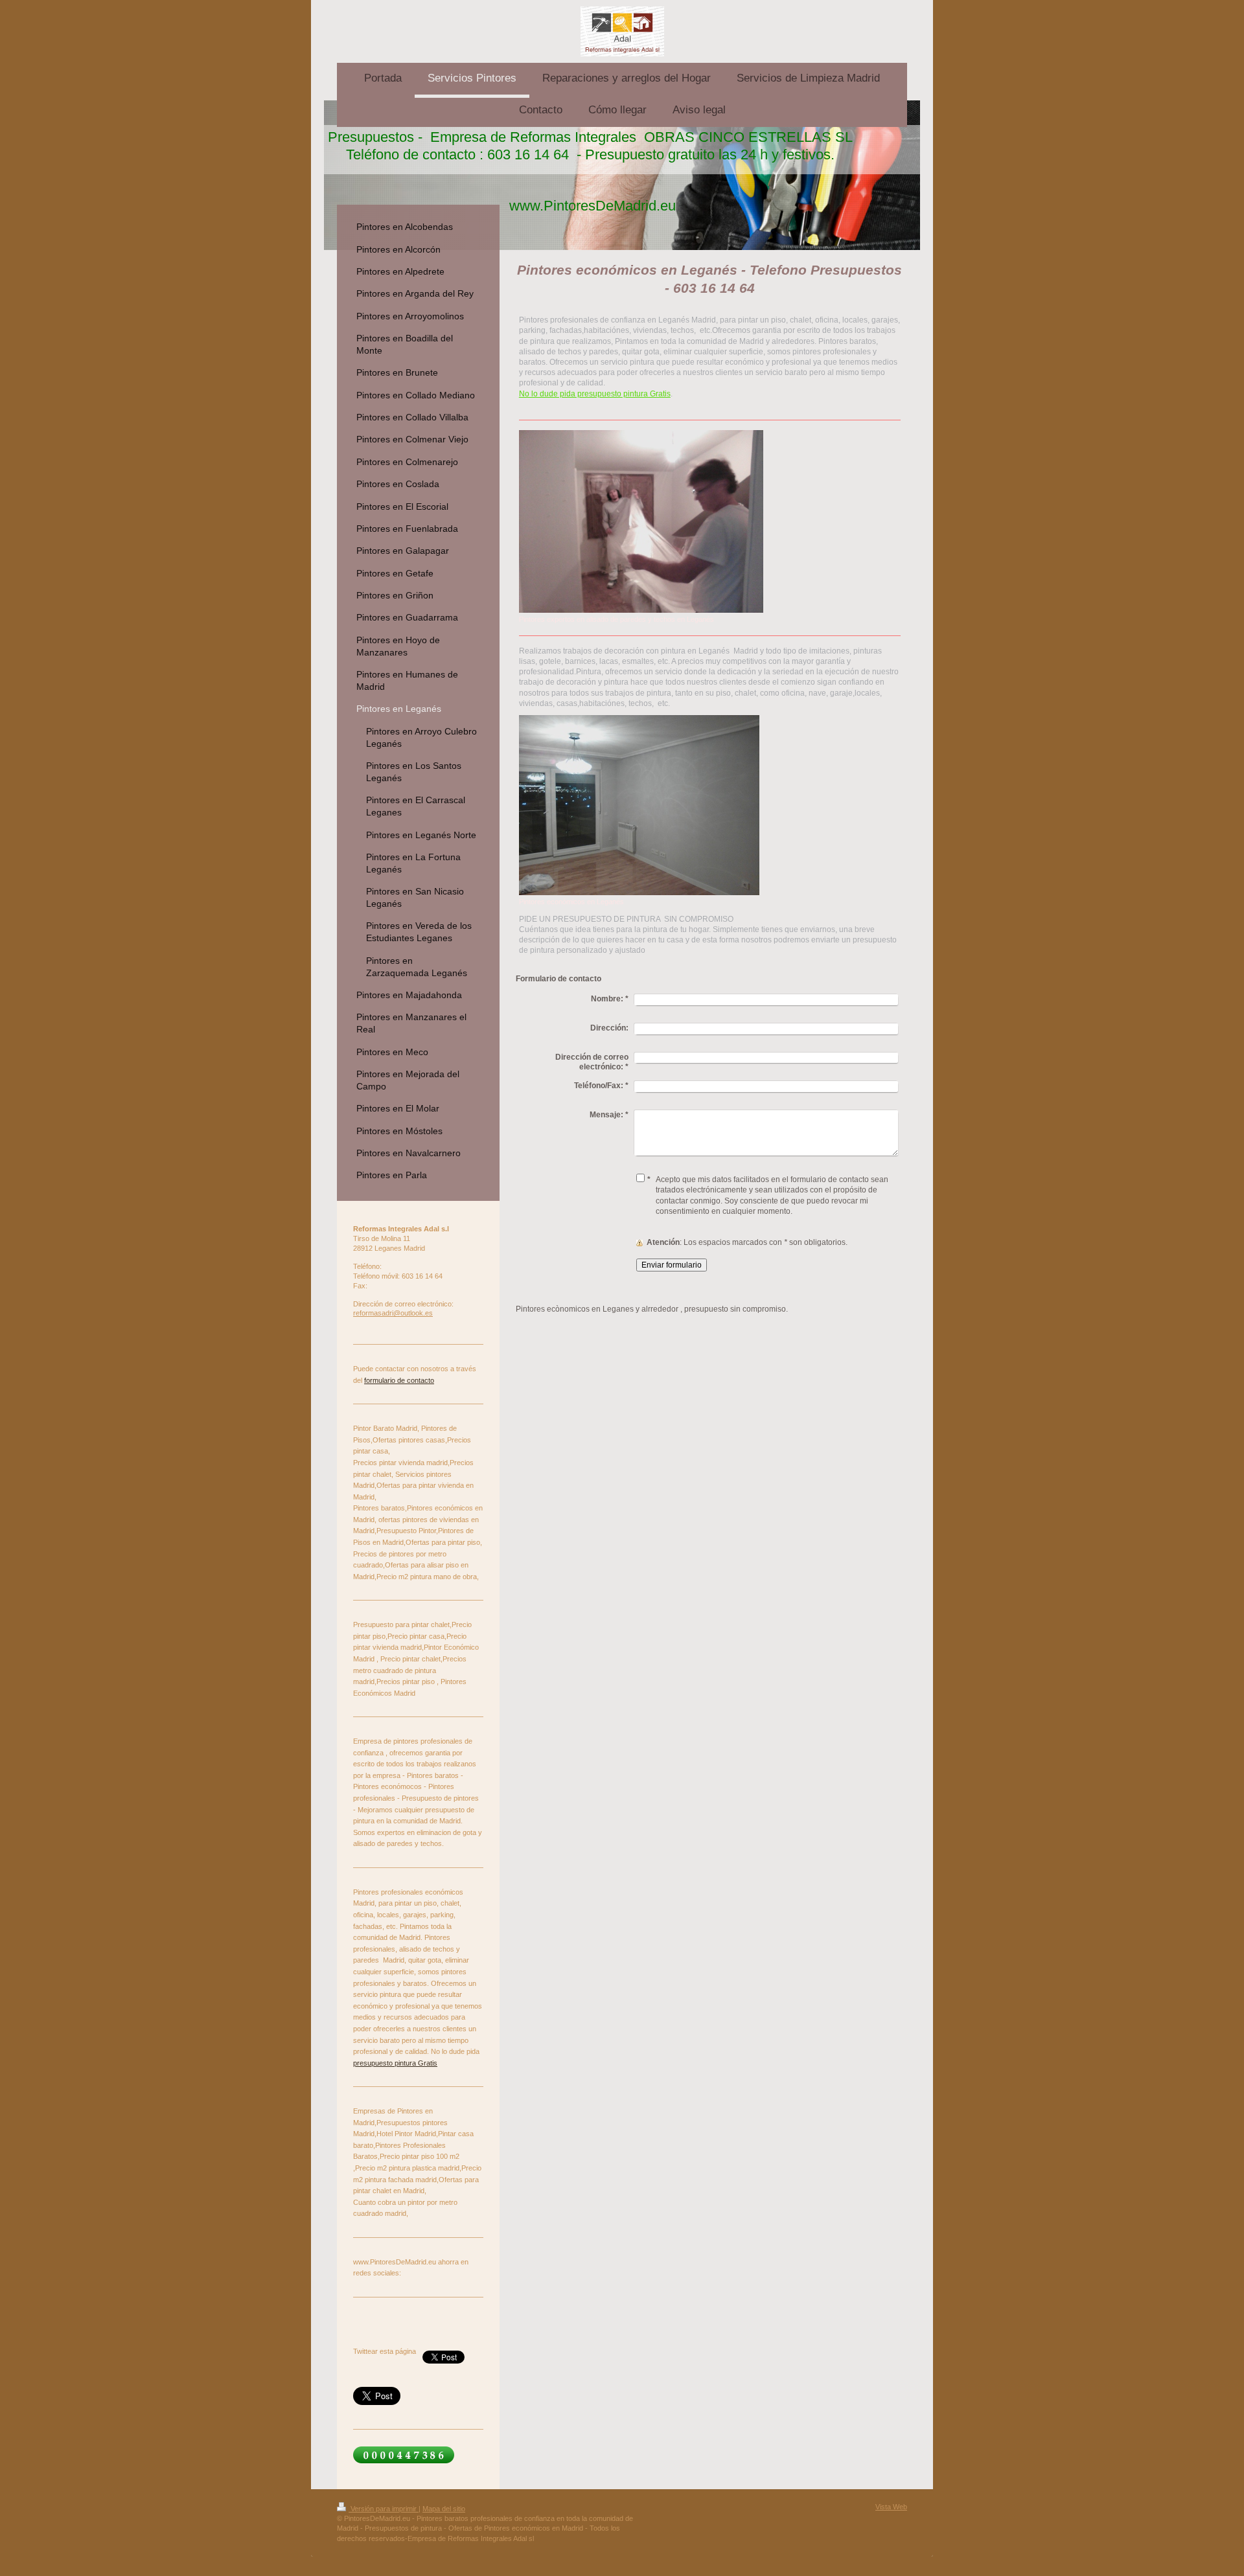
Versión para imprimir (384, 2509)
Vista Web (891, 2507)
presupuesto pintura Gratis (395, 2063)
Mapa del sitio (444, 2509)
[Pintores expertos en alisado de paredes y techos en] (641, 521)
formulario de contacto (399, 1380)
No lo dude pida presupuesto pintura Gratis (595, 394)
